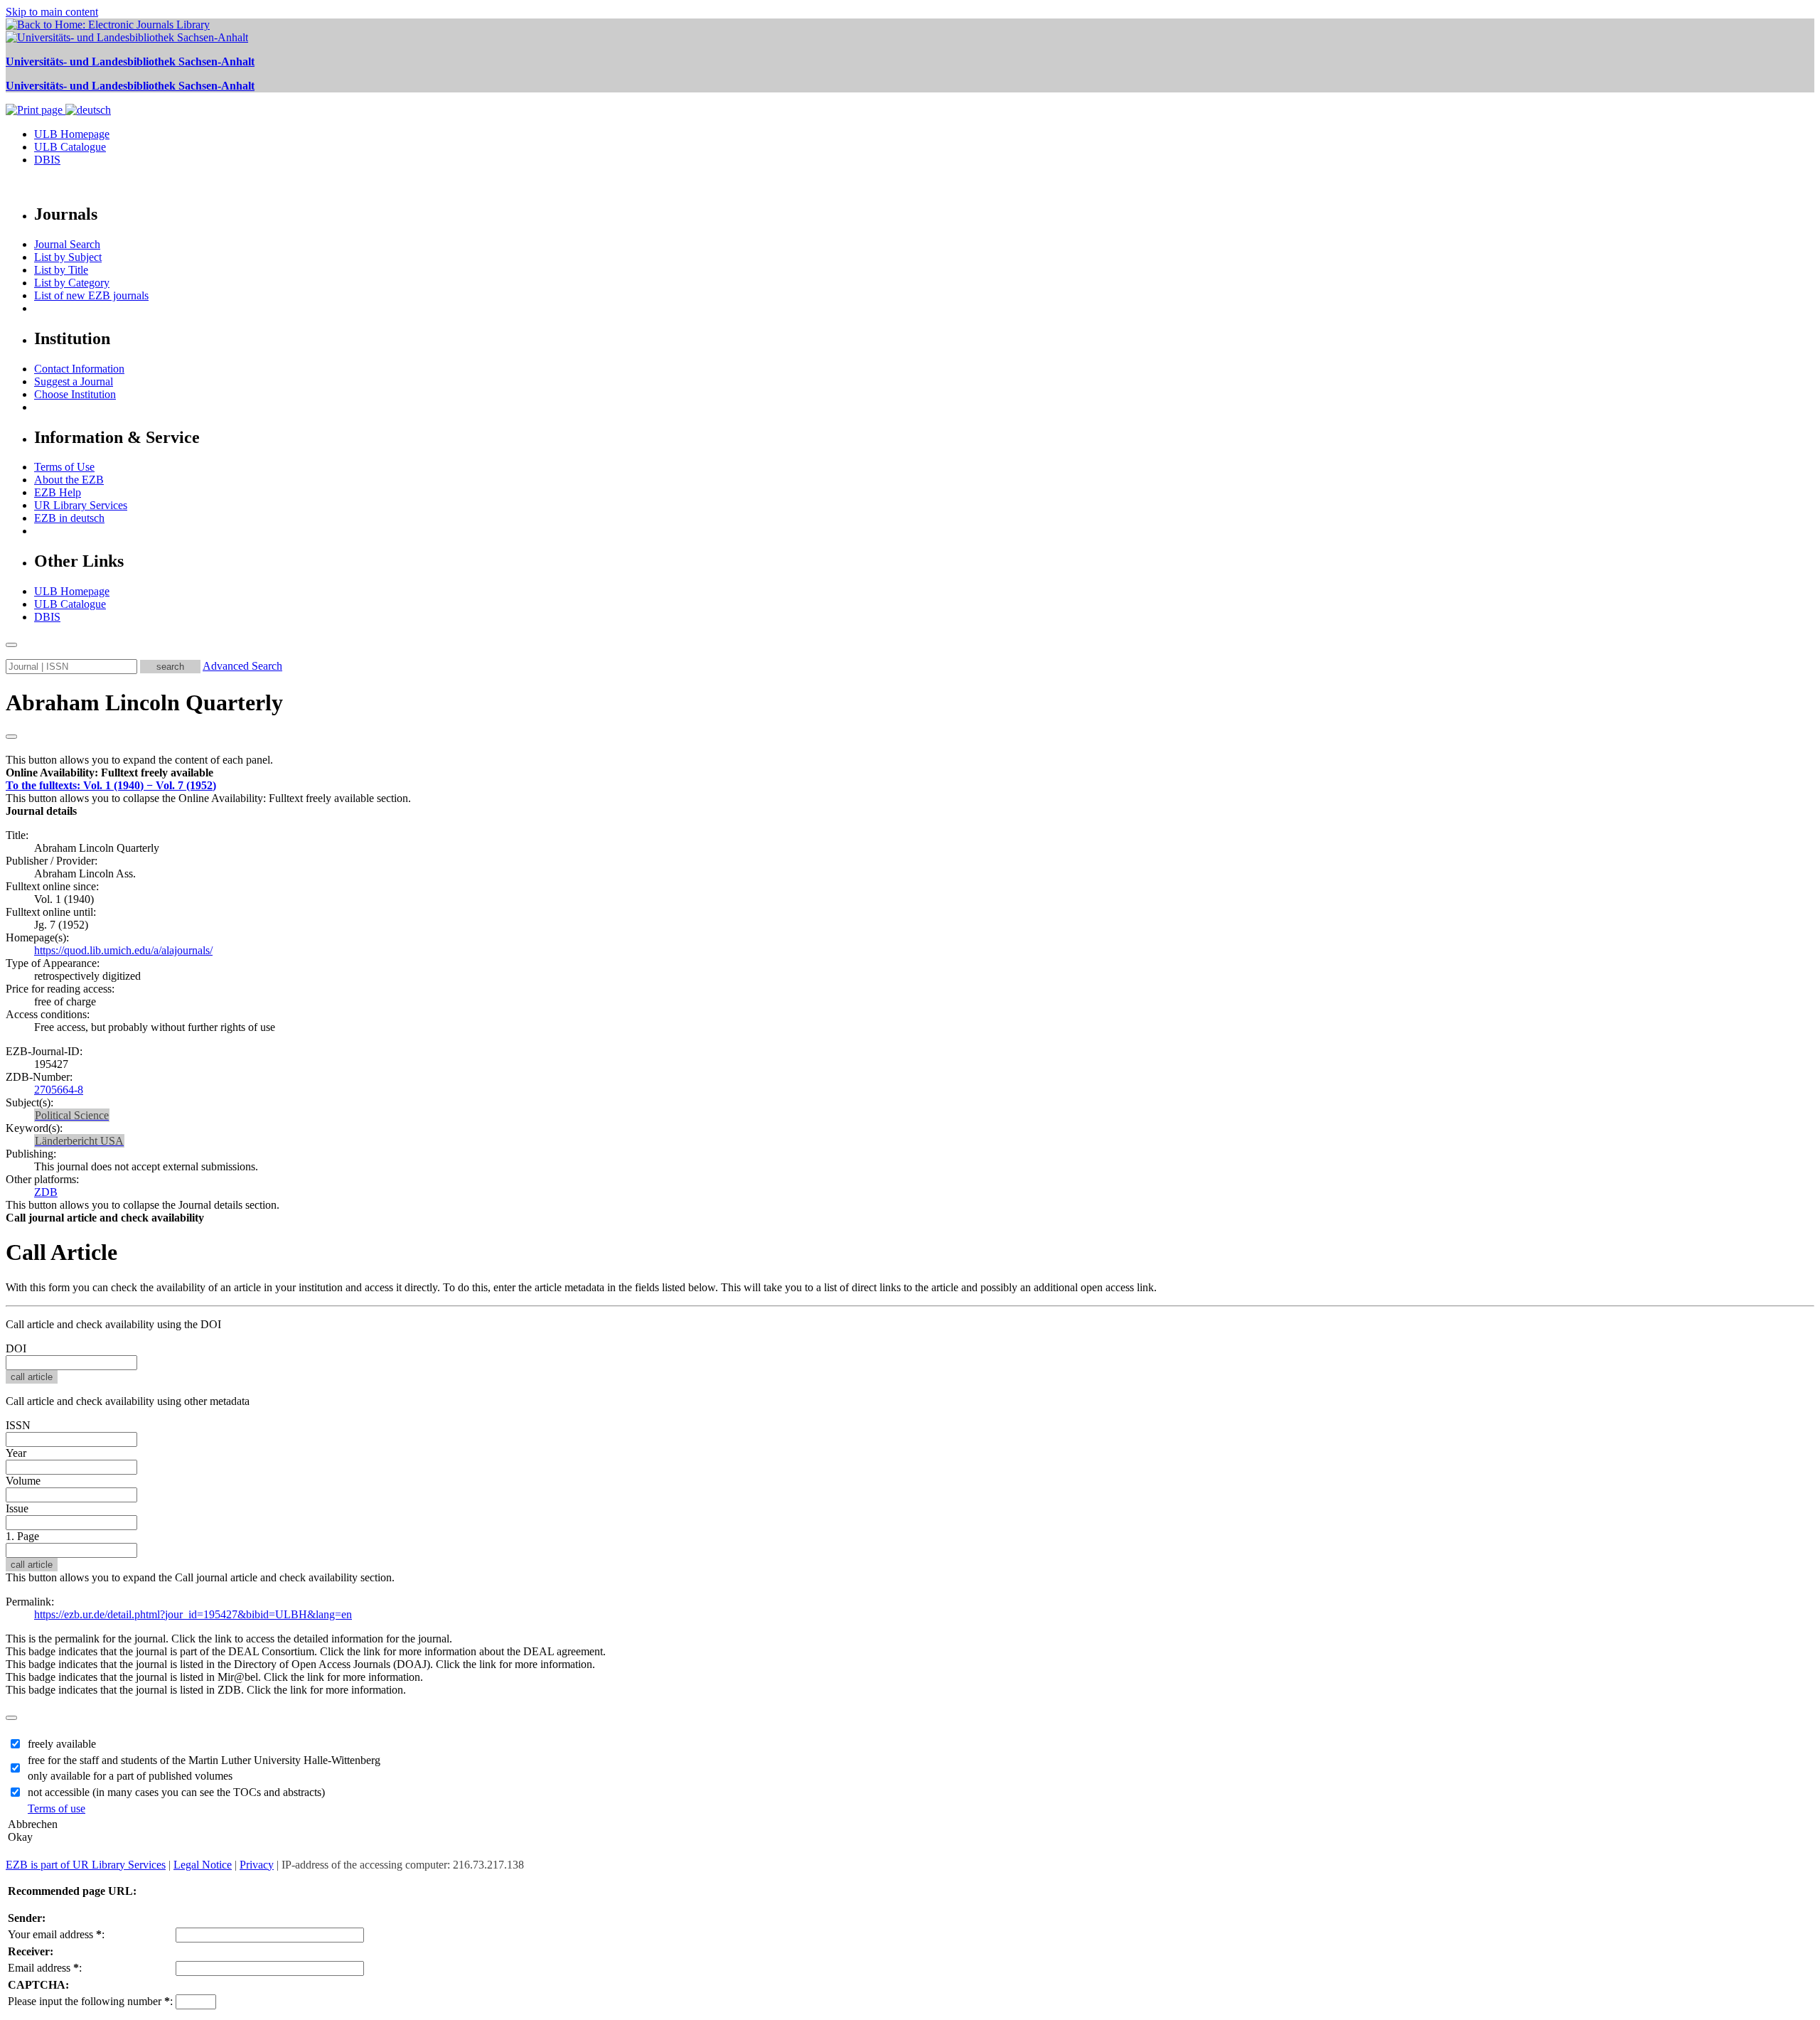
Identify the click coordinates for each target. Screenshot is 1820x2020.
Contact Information (79, 369)
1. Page (22, 1536)
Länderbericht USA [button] (79, 1141)
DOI (16, 1348)
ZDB (46, 1192)
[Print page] (36, 110)
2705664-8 (59, 1090)
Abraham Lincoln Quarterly (144, 702)
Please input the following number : (90, 2001)
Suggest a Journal (74, 381)
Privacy (257, 1865)
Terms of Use (64, 467)
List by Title (61, 270)
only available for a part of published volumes (130, 1776)
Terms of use (57, 1808)
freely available (62, 1744)
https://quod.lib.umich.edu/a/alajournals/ (123, 950)
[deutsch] (88, 110)
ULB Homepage (72, 134)
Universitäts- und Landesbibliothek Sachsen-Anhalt (130, 62)
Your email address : (56, 1934)
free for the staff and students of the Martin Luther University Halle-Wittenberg (204, 1760)
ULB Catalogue (70, 147)
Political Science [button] (72, 1115)
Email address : (45, 1968)
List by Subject (68, 257)
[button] (109, 773)
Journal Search (67, 244)
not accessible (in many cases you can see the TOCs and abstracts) (176, 1792)
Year (16, 1453)
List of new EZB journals (91, 295)
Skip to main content (52, 12)
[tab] (910, 773)
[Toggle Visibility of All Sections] (11, 737)
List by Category (72, 283)
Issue (17, 1508)
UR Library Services (81, 505)
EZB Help (58, 492)
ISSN (18, 1425)
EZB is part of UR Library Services (86, 1865)
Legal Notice (203, 1865)
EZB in (69, 518)
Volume (23, 1481)
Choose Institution (75, 394)
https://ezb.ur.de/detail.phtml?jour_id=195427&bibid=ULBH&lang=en (193, 1614)
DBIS (47, 160)
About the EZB (69, 480)
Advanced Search (242, 666)
